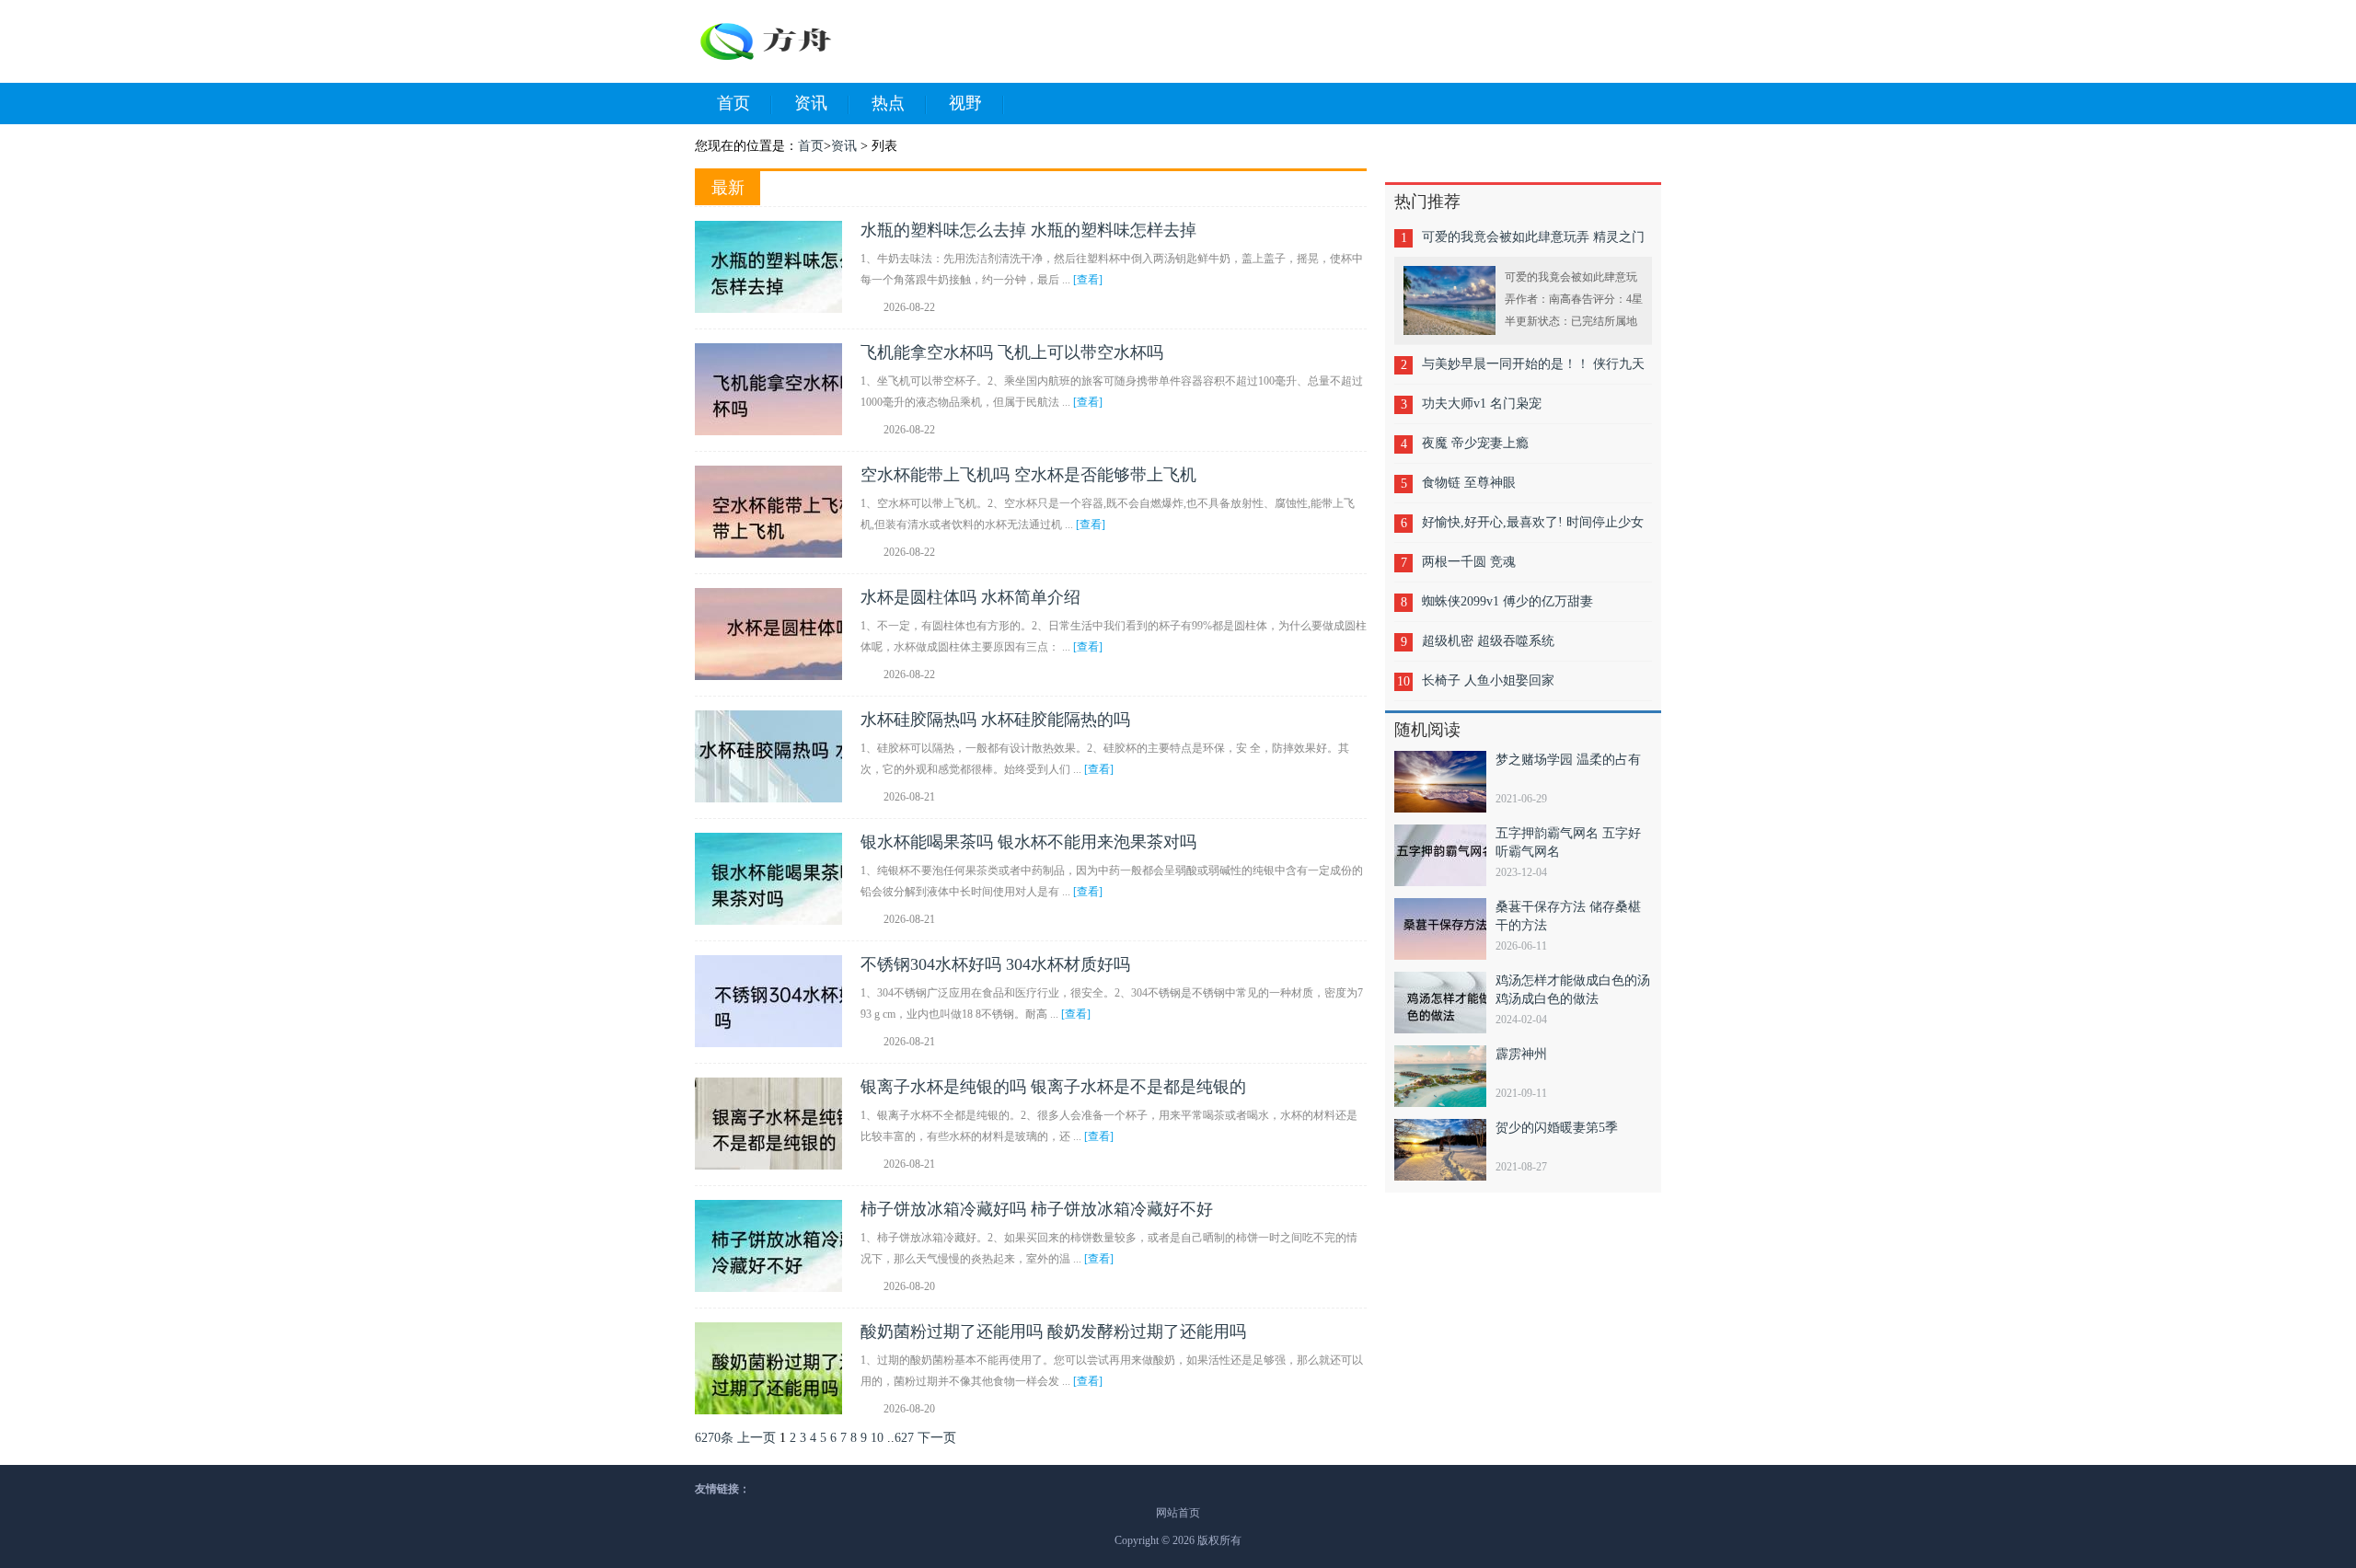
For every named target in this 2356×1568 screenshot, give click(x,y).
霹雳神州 (1521, 1054)
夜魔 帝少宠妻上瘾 (1475, 443)
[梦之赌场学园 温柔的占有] (1445, 782)
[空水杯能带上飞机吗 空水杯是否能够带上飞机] (778, 512)
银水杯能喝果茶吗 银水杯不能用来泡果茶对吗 (1028, 842)
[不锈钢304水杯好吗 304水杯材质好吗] (778, 1001)
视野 (965, 103)
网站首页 (1178, 1513)
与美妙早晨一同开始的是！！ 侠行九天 (1533, 364)
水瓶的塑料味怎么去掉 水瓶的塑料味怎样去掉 (1028, 230)
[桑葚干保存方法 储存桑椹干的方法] (1445, 929)
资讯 (811, 103)
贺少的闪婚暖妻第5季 (1557, 1128)
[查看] (1088, 280)
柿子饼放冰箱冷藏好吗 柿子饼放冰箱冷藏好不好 (1037, 1209)
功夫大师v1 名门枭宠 (1482, 404)
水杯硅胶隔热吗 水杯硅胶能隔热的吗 (995, 720)
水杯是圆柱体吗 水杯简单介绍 (970, 597)
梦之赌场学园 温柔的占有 (1568, 760)
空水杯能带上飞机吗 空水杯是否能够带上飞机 (1028, 475)
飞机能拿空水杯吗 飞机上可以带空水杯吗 (1012, 352)
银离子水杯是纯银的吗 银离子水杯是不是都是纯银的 (1053, 1087)
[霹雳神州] (1445, 1076)
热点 (888, 103)
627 (904, 1438)
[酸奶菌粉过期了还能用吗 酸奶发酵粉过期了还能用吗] (778, 1368)
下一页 (937, 1438)
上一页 (756, 1438)
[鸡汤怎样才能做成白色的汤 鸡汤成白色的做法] (1445, 1003)
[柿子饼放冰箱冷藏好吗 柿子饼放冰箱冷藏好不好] (778, 1246)
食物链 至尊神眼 (1469, 483)
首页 (733, 103)
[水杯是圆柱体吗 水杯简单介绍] (778, 634)
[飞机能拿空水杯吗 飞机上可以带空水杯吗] (778, 389)
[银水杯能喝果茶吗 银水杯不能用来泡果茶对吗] (778, 879)
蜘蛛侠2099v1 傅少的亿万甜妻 (1507, 601)
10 (877, 1438)
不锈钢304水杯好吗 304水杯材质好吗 (995, 964)
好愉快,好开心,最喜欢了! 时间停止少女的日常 (1533, 529)
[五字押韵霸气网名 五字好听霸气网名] (1445, 855)
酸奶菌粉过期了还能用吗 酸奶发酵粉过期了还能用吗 (1053, 1332)
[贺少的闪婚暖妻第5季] (1445, 1150)
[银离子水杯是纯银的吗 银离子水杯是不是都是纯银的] (778, 1124)
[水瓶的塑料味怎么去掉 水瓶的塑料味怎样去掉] (778, 267)
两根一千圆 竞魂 (1469, 562)
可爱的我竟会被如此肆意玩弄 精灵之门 (1533, 237)
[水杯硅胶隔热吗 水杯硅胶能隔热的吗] (778, 756)
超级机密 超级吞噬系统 (1488, 641)
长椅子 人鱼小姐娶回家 (1488, 680)
